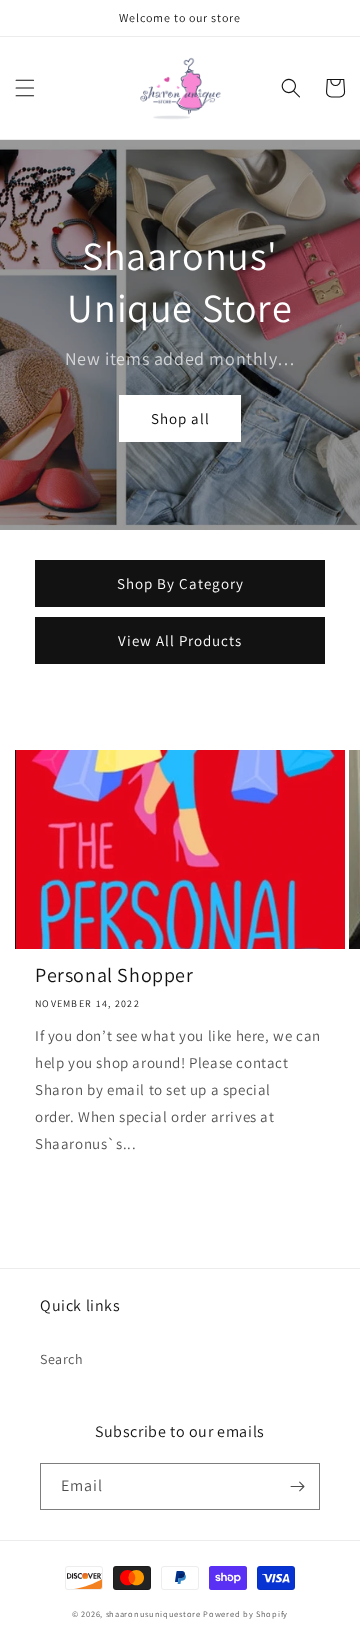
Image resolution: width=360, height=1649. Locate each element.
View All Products (180, 640)
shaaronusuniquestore (153, 1613)
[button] (25, 88)
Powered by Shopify (245, 1613)
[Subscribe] (297, 1486)
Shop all (180, 418)
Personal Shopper (114, 975)
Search (62, 1359)
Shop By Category (180, 583)
